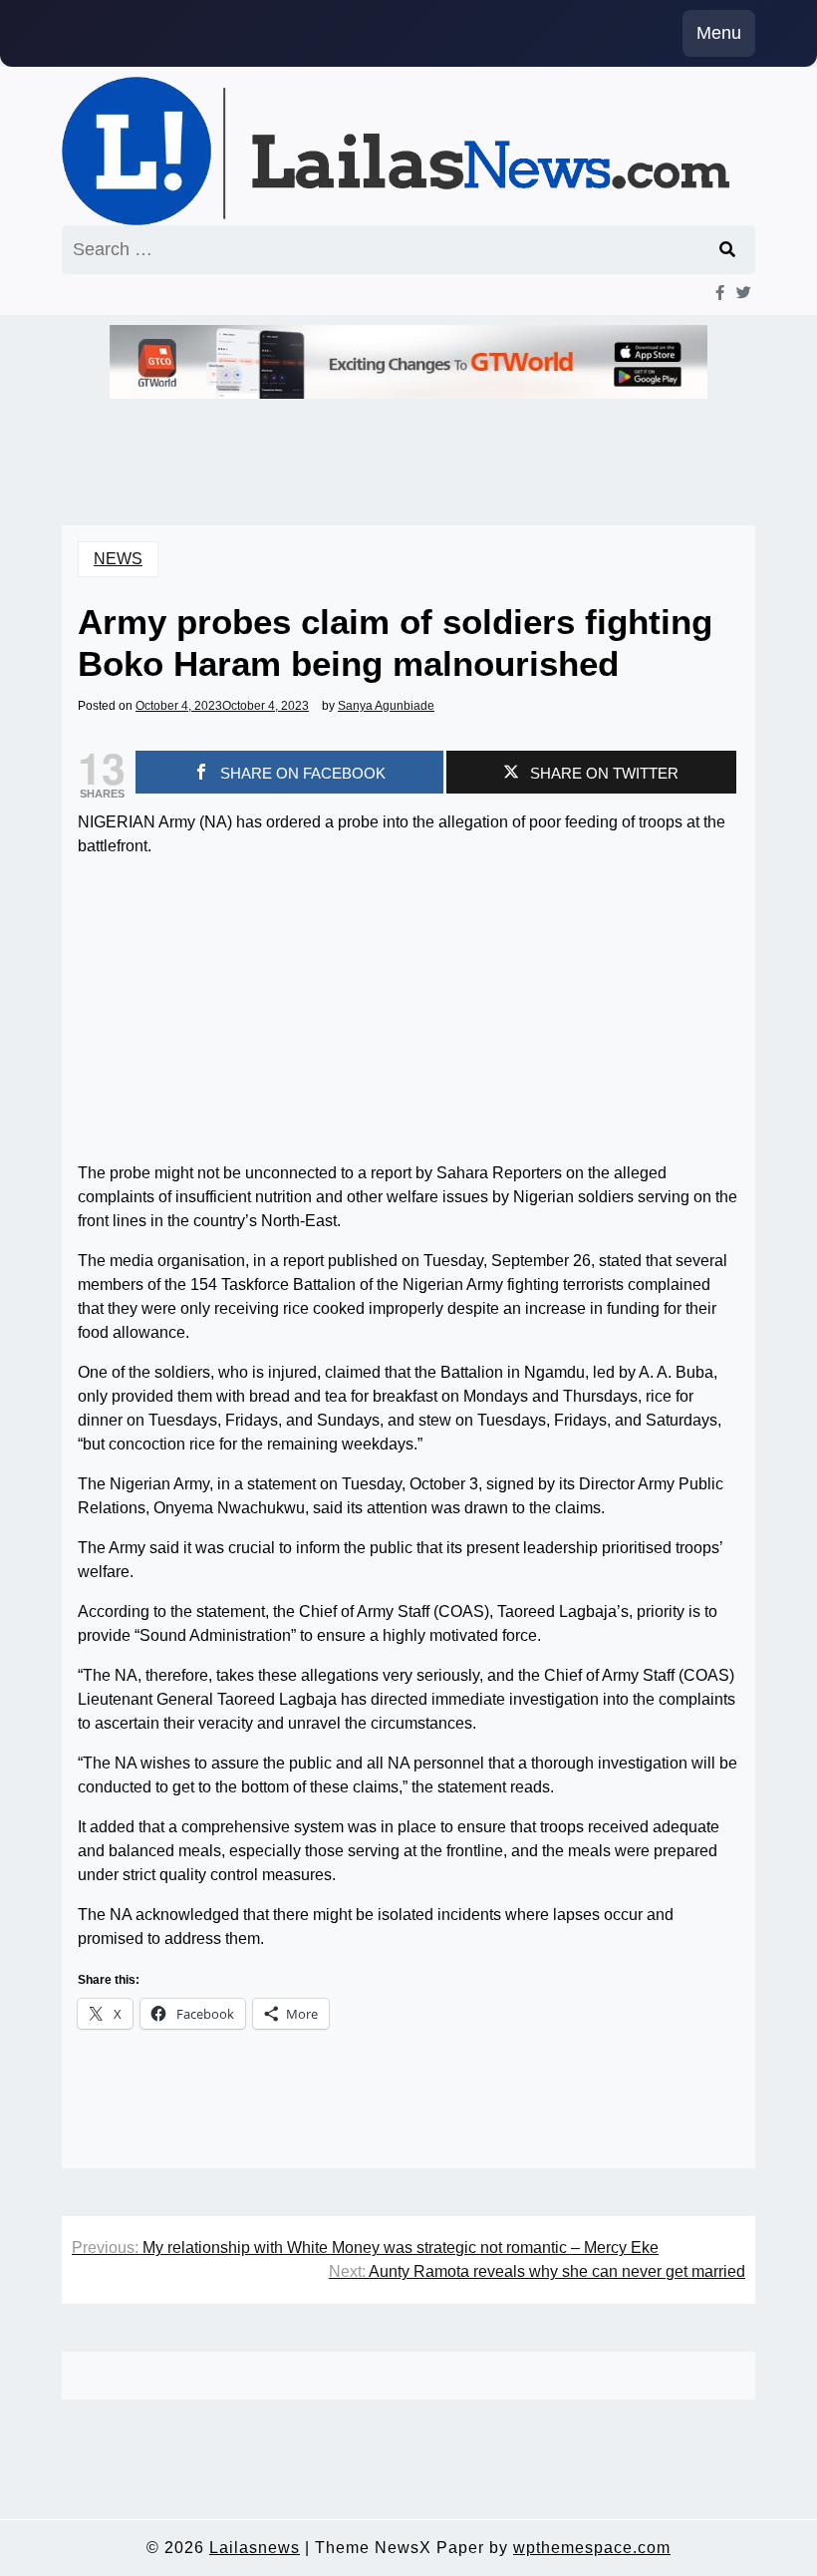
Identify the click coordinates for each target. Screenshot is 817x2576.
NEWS (118, 559)
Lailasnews (255, 2548)
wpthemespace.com (592, 2548)
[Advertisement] (408, 1014)
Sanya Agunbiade (386, 706)
